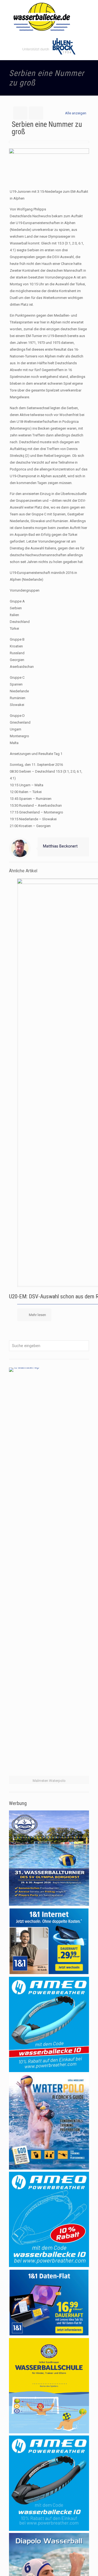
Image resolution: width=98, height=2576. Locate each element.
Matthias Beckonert (60, 846)
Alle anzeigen (76, 113)
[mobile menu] (91, 11)
